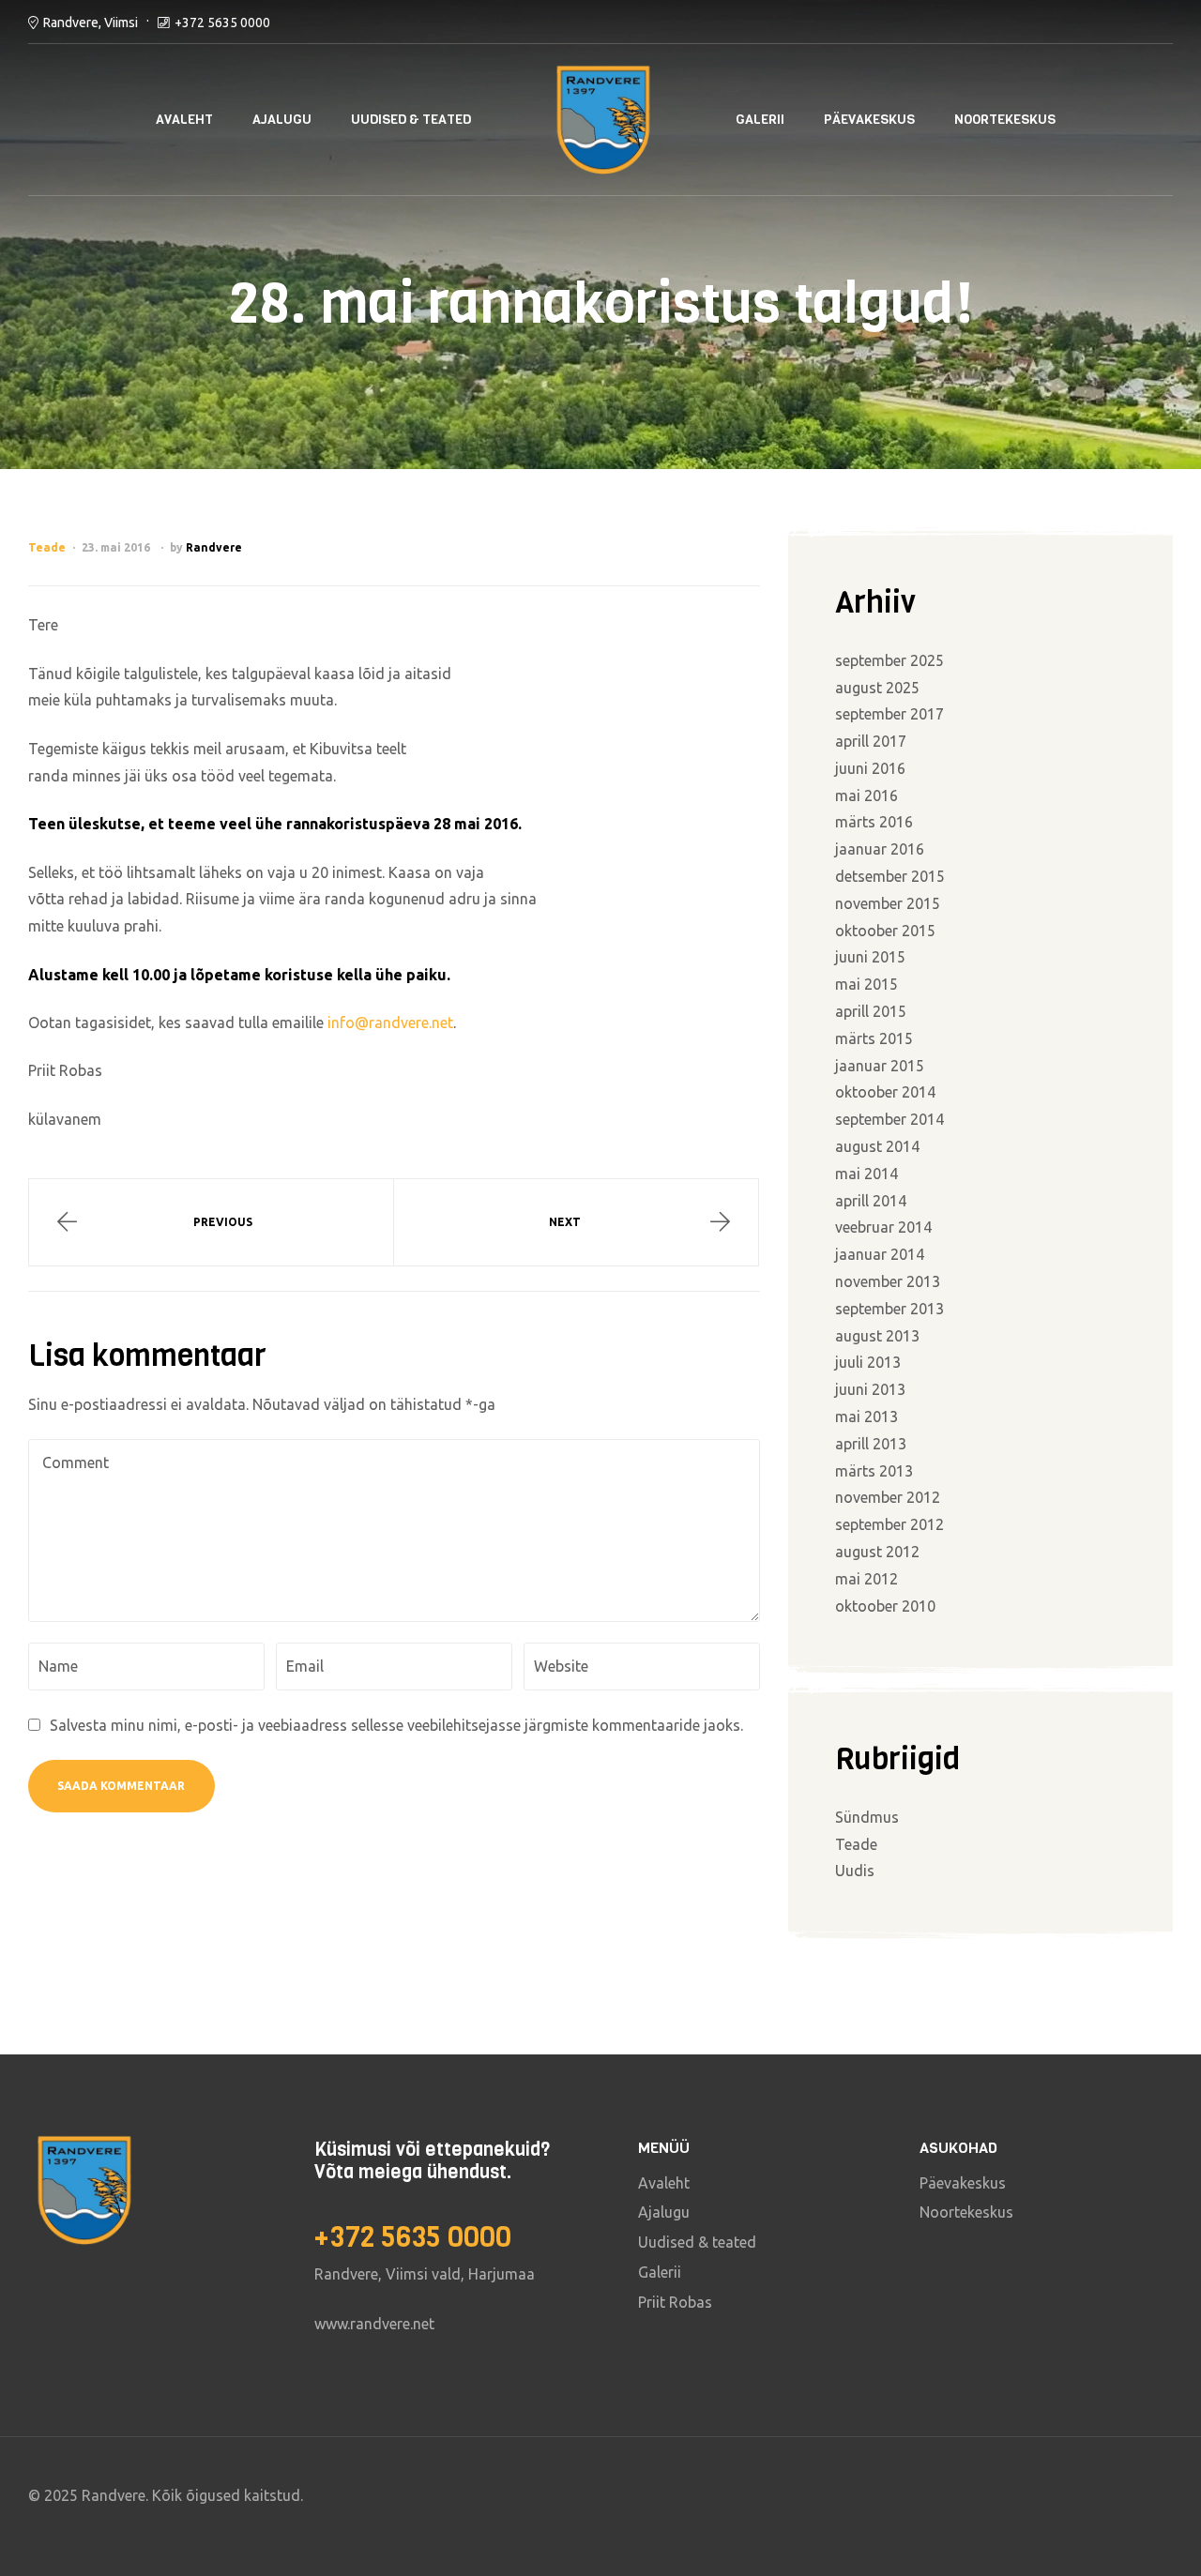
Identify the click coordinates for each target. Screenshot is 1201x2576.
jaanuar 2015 (880, 1066)
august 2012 (877, 1552)
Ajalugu (282, 120)
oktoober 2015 (885, 931)
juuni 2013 (870, 1389)
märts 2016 (874, 822)
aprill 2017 (871, 741)
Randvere (214, 547)
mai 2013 (867, 1417)
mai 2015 (867, 984)
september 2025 (889, 660)
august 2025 (877, 688)
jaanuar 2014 (880, 1254)
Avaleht (184, 120)
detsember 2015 (890, 876)
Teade (47, 547)
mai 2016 (867, 796)
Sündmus (867, 1817)
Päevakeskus (869, 120)
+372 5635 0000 (222, 23)
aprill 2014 (871, 1201)
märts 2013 (874, 1471)
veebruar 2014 (883, 1227)
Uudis (855, 1871)
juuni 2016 (870, 768)
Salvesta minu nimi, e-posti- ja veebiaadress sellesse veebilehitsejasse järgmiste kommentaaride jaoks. (396, 1725)
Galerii (760, 120)
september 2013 (889, 1309)
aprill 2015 (871, 1011)
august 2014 (877, 1146)
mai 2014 (867, 1174)
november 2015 (888, 903)
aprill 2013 (871, 1444)
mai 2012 (867, 1579)
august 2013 (877, 1336)
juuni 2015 (870, 957)
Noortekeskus (1005, 120)
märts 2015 (874, 1038)
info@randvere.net (390, 1023)
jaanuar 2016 (880, 849)
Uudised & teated (411, 120)
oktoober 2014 (885, 1092)
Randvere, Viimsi (91, 23)
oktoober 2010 (885, 1606)
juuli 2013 (868, 1362)
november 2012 (888, 1497)
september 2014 (889, 1119)
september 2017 (889, 714)
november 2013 (888, 1281)
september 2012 (889, 1524)
